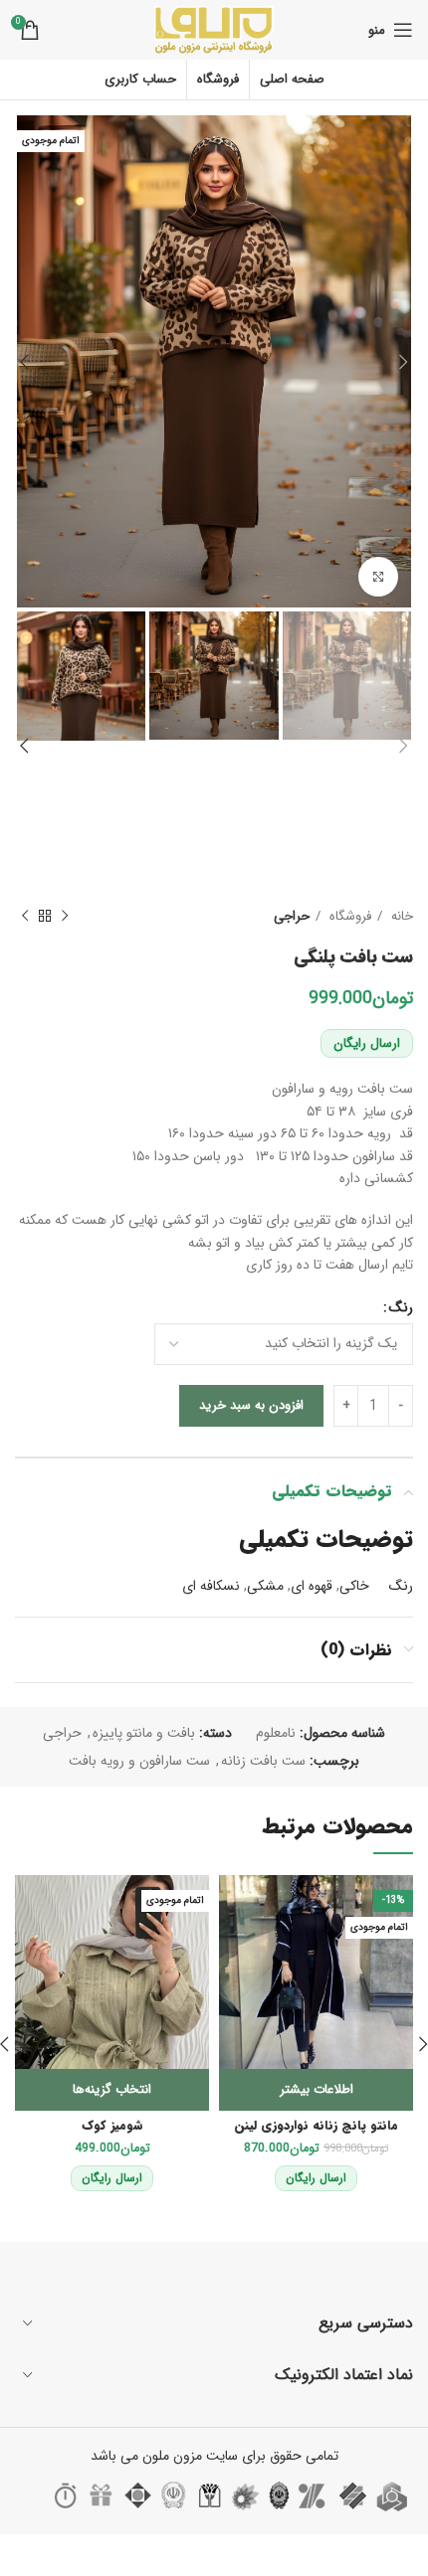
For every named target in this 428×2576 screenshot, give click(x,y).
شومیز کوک (112, 2126)
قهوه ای (312, 1586)
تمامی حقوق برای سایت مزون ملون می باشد (214, 2456)
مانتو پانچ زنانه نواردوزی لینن (316, 2126)
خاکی (354, 1586)
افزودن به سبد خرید (251, 1405)
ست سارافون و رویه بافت (139, 1761)
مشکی (265, 1586)
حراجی (292, 916)
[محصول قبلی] (65, 916)
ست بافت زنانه (263, 1761)
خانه (400, 916)
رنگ (401, 1307)
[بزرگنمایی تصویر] (378, 577)
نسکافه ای (211, 1586)
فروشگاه (348, 916)
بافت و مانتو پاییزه (144, 1733)
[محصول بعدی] (25, 916)
